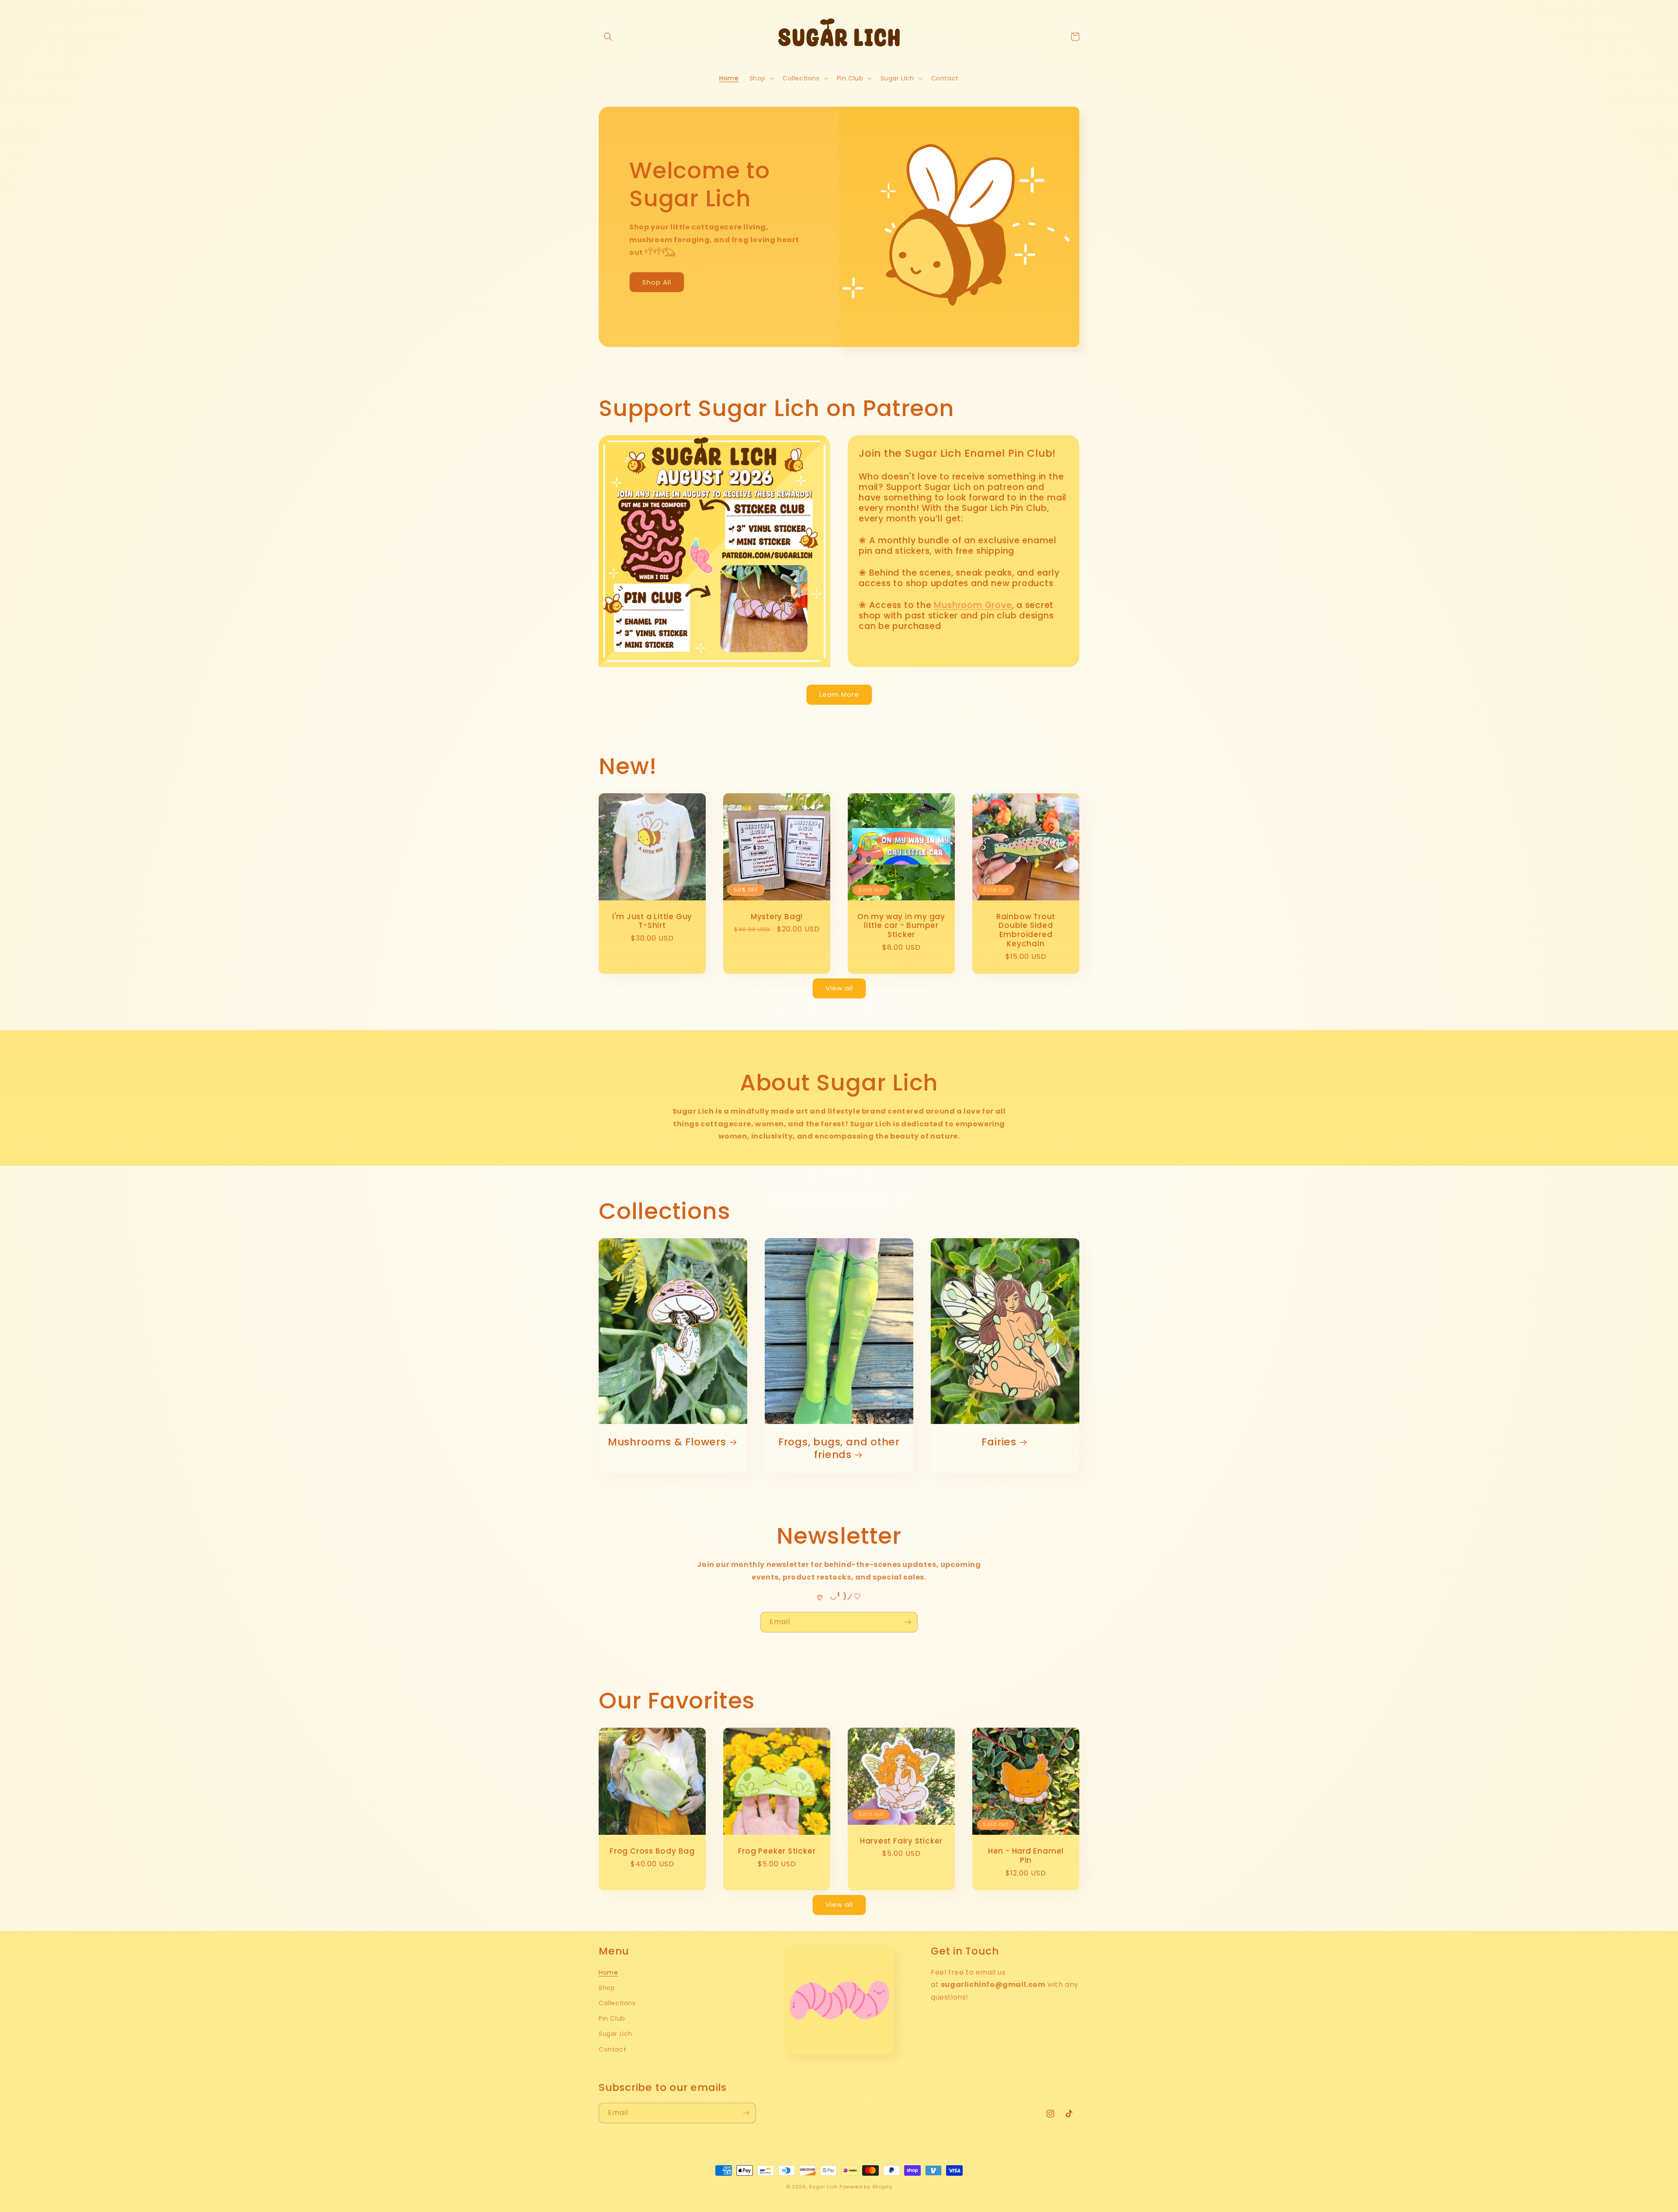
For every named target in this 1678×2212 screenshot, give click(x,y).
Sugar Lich (615, 2034)
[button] (608, 37)
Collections (617, 2003)
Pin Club (612, 2018)
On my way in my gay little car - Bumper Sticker (901, 926)
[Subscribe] (908, 1622)
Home (608, 1972)
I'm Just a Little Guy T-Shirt (652, 921)
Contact (612, 2049)
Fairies (999, 1442)
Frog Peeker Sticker (777, 1851)
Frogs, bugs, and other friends (839, 1448)
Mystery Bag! (777, 917)
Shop (607, 1988)
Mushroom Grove (973, 605)
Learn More (839, 694)
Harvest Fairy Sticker (901, 1841)
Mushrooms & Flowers (667, 1442)
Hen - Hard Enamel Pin (1026, 1856)
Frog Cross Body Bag (652, 1851)
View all (839, 988)
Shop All (657, 282)
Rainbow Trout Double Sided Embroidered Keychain (1026, 930)
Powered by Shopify (866, 2187)
